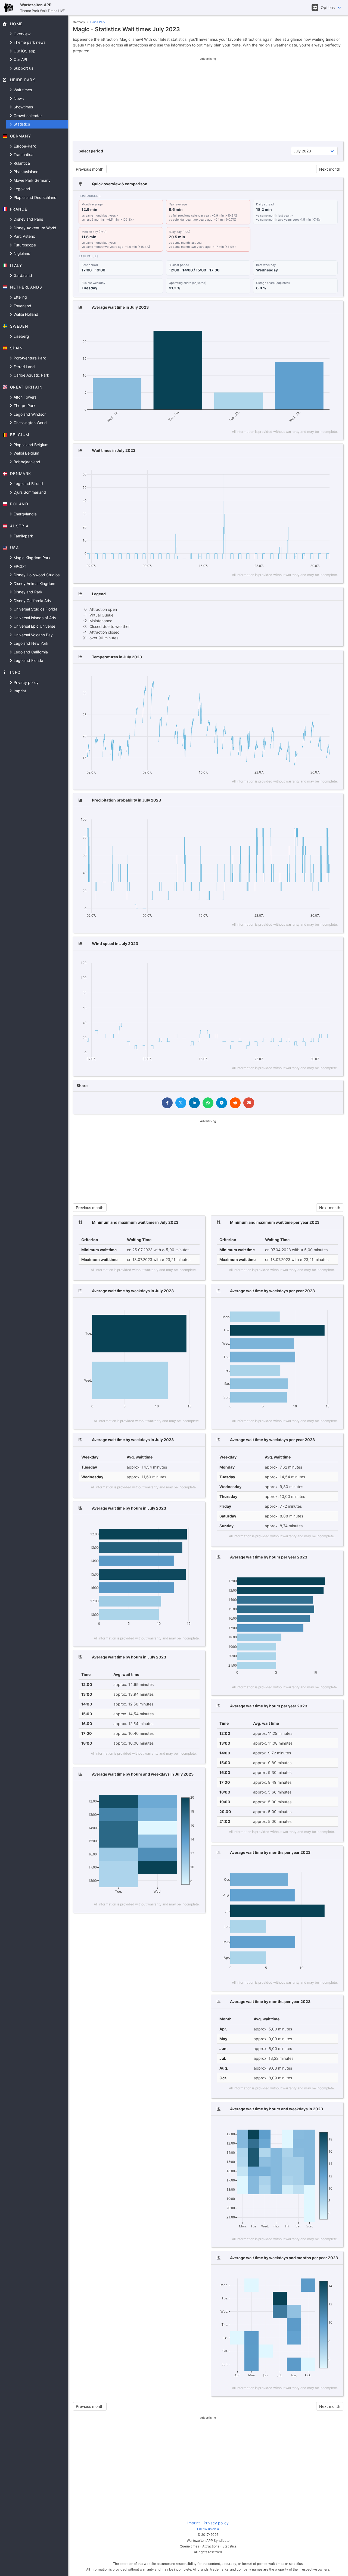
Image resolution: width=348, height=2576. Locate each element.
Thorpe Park (24, 406)
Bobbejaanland (26, 462)
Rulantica (21, 163)
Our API (20, 59)
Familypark (23, 536)
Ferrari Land (24, 367)
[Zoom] (282, 323)
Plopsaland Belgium (30, 445)
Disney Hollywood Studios (36, 575)
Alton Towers (24, 397)
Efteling (20, 297)
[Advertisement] (208, 99)
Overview (21, 34)
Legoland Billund (28, 483)
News (18, 98)
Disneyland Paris (28, 219)
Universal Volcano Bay (33, 635)
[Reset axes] (323, 323)
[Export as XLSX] (333, 323)
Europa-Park (24, 146)
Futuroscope (24, 245)
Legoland (21, 189)
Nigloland (21, 253)
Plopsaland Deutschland (35, 197)
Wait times (22, 90)
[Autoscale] (315, 323)
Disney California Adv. (32, 601)
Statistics (21, 124)
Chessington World (30, 423)
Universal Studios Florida (35, 609)
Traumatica (23, 154)
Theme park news (29, 42)
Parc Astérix (24, 236)
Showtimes (23, 107)
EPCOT (19, 566)
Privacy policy (26, 682)
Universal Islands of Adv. (35, 618)
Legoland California (30, 652)
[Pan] (289, 323)
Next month (330, 169)
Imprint (19, 691)
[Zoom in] (299, 323)
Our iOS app (24, 51)
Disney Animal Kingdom (34, 583)
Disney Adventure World (34, 228)
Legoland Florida (28, 660)
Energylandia (25, 514)
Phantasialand (26, 172)
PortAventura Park (29, 358)
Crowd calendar (27, 116)
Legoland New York (30, 643)
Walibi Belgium (26, 453)
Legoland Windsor (29, 414)
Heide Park (98, 22)
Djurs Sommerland (29, 492)
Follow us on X (208, 2529)
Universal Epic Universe (34, 626)
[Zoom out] (307, 323)
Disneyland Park (27, 592)
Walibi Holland (25, 314)
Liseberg (21, 336)
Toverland (22, 306)
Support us (23, 68)
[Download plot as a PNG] (271, 323)
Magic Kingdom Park (32, 558)
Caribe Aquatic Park (31, 375)
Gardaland (22, 275)
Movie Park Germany (32, 180)
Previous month (90, 169)
